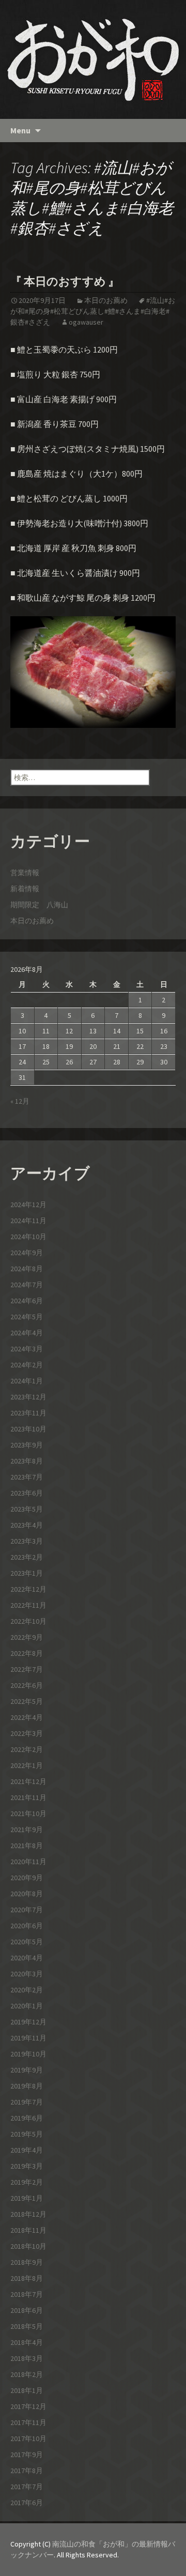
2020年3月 (27, 1974)
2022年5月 (27, 1701)
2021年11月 (28, 1797)
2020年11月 (28, 1862)
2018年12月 (28, 2214)
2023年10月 (28, 1429)
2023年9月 (27, 1445)
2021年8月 (27, 1846)
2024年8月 (27, 1269)
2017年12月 (28, 2406)
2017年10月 (28, 2438)
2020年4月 (27, 1958)
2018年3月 (27, 2358)
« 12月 (20, 1101)
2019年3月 (27, 2166)
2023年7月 (27, 1477)
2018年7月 (27, 2294)
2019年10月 (28, 2054)
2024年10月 (28, 1237)
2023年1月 (27, 1573)
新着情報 (25, 889)
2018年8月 (27, 2278)
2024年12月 (28, 1205)
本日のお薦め (106, 300)
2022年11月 (28, 1605)
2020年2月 (27, 1990)
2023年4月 (27, 1525)
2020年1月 (27, 2006)
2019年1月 (27, 2198)
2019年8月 (27, 2086)
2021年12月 (28, 1781)
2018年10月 (28, 2246)
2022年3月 (27, 1733)
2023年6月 (27, 1493)
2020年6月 (27, 1926)
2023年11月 (28, 1413)
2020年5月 (27, 1942)
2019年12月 (28, 2022)
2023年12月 (28, 1397)
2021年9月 (27, 1830)
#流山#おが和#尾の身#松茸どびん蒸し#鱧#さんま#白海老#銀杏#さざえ (93, 311)
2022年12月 (28, 1589)
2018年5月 (27, 2326)
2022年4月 (27, 1717)
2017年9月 (27, 2455)
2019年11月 (28, 2038)
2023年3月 (27, 1541)
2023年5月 (27, 1509)
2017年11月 (28, 2422)
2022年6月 (27, 1685)
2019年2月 (27, 2182)
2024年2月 (27, 1365)
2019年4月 (27, 2150)
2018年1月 (27, 2390)
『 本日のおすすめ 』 (65, 281)
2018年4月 (27, 2342)
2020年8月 (27, 1894)
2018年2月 (27, 2374)
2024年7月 (27, 1285)
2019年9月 (27, 2070)
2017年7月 (27, 2487)
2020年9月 (27, 1878)
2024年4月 (27, 1333)
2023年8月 (27, 1461)
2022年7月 (27, 1669)
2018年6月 (27, 2310)
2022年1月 (27, 1765)
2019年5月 (27, 2134)
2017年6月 (27, 2503)
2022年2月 (27, 1749)
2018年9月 (27, 2262)
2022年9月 (27, 1637)
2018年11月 (28, 2230)
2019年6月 (27, 2118)
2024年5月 (27, 1317)
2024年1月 (27, 1381)
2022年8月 (27, 1653)
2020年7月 (27, 1910)
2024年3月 (27, 1349)
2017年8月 (27, 2471)
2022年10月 (28, 1621)
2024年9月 (27, 1253)
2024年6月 (27, 1301)
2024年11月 (28, 1221)
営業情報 (25, 873)
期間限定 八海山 (39, 905)
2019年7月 (27, 2102)
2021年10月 (28, 1813)
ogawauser (86, 322)
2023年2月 (27, 1557)
